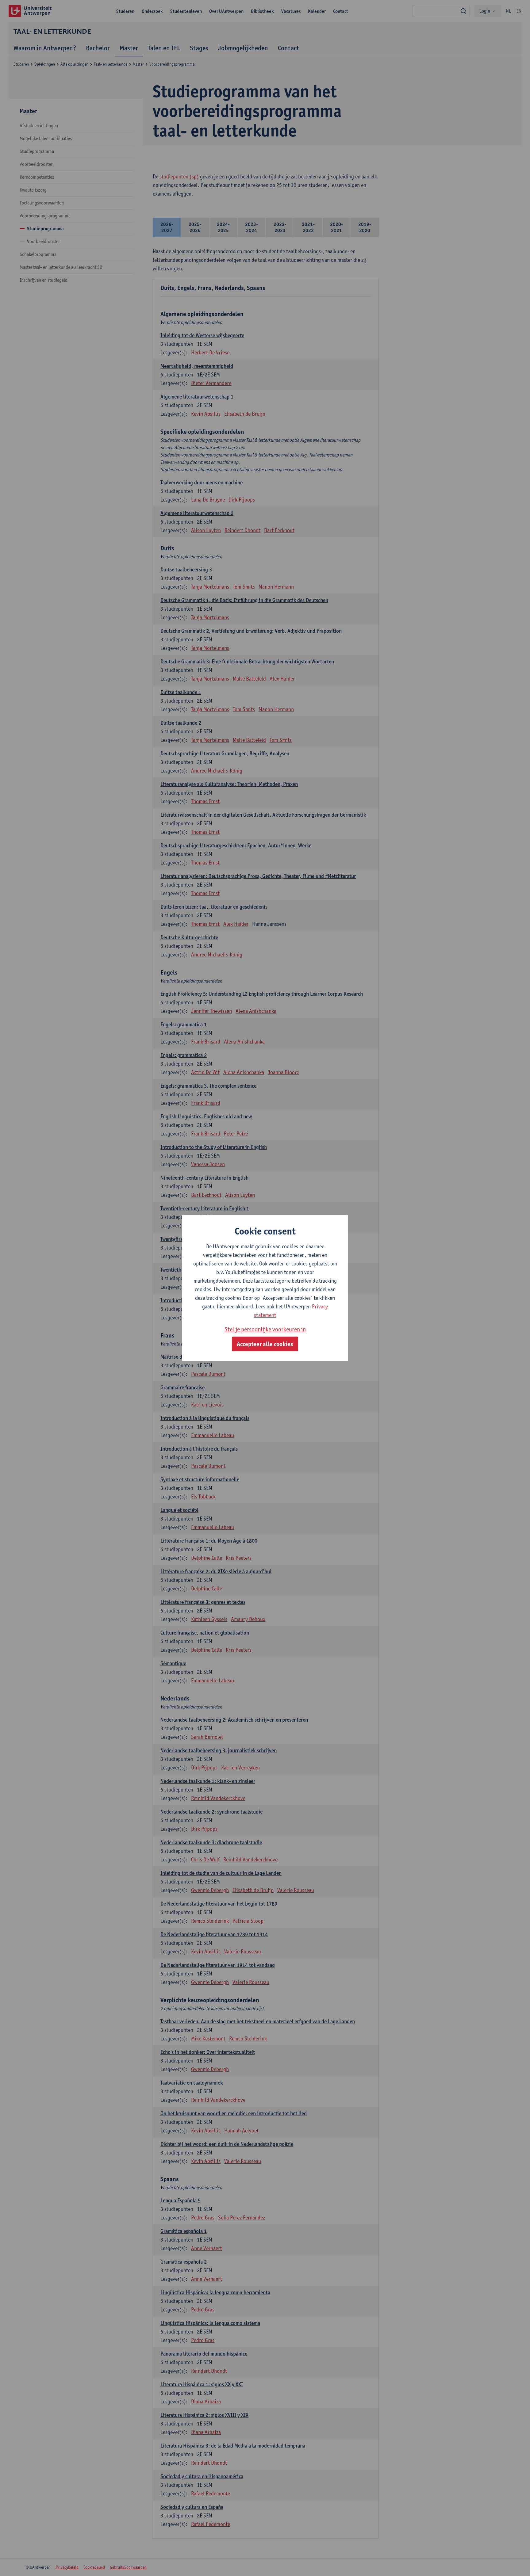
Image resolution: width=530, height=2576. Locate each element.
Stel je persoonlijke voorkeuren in (265, 1329)
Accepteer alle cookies (265, 1344)
